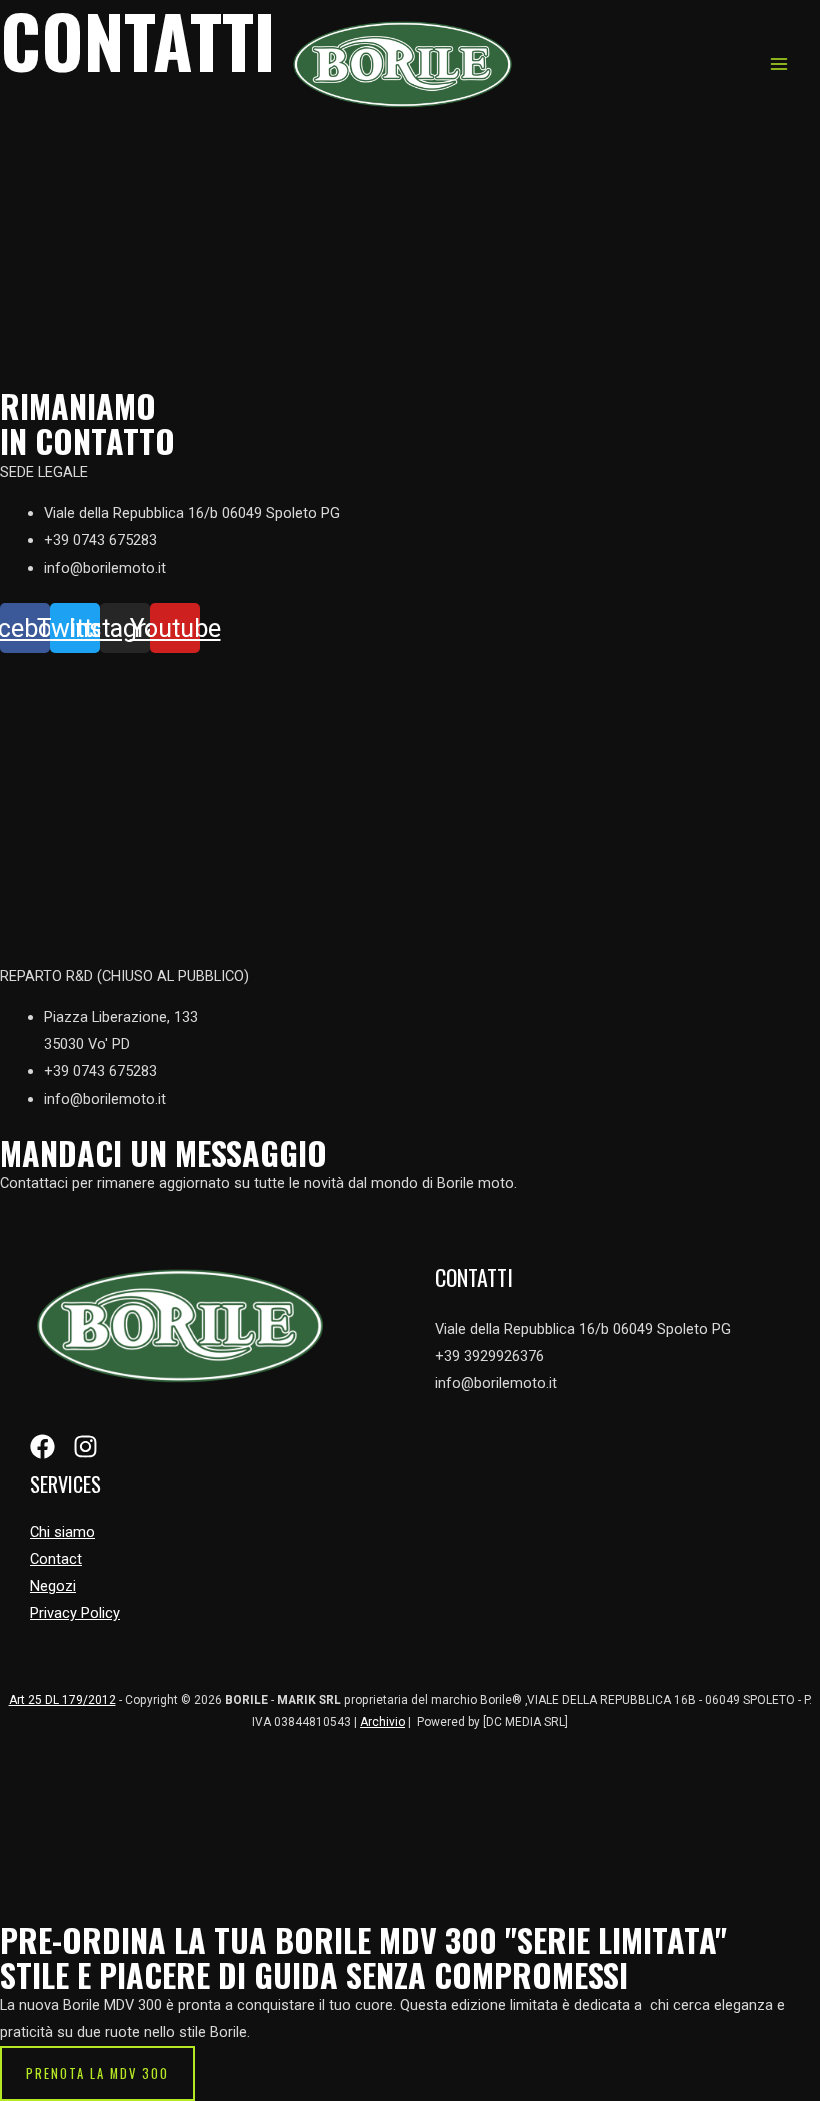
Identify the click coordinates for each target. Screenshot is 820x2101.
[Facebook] (42, 1446)
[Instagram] (85, 1446)
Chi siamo (62, 1532)
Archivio (382, 1722)
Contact (56, 1559)
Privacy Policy (75, 1613)
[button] (97, 2073)
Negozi (53, 1586)
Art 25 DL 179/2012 (62, 1700)
